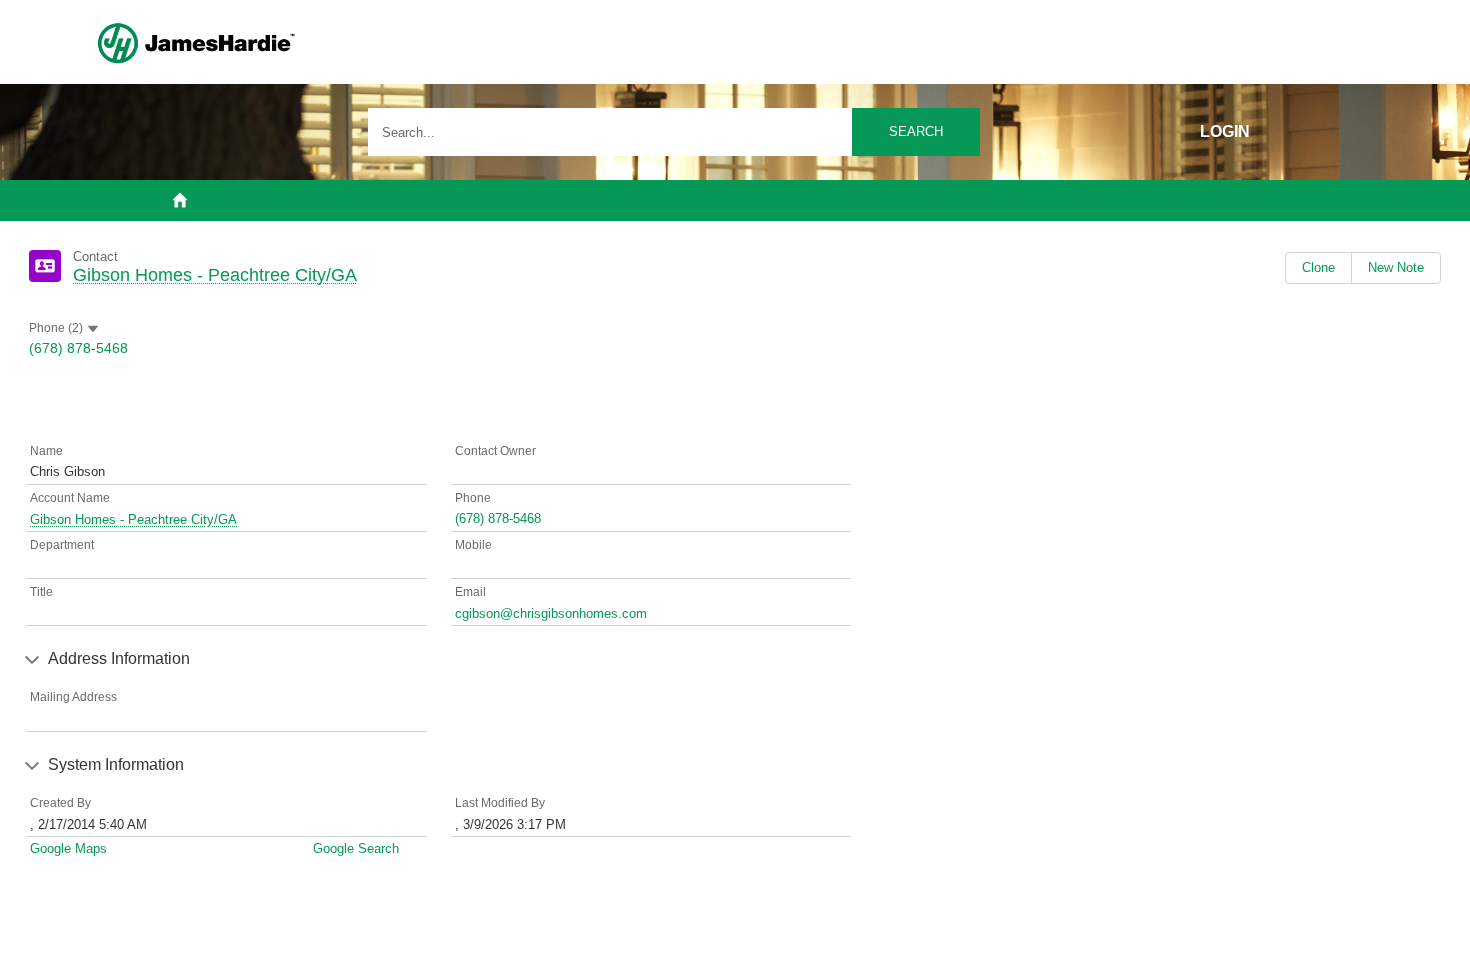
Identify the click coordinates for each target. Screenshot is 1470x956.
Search (916, 131)
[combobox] (674, 132)
